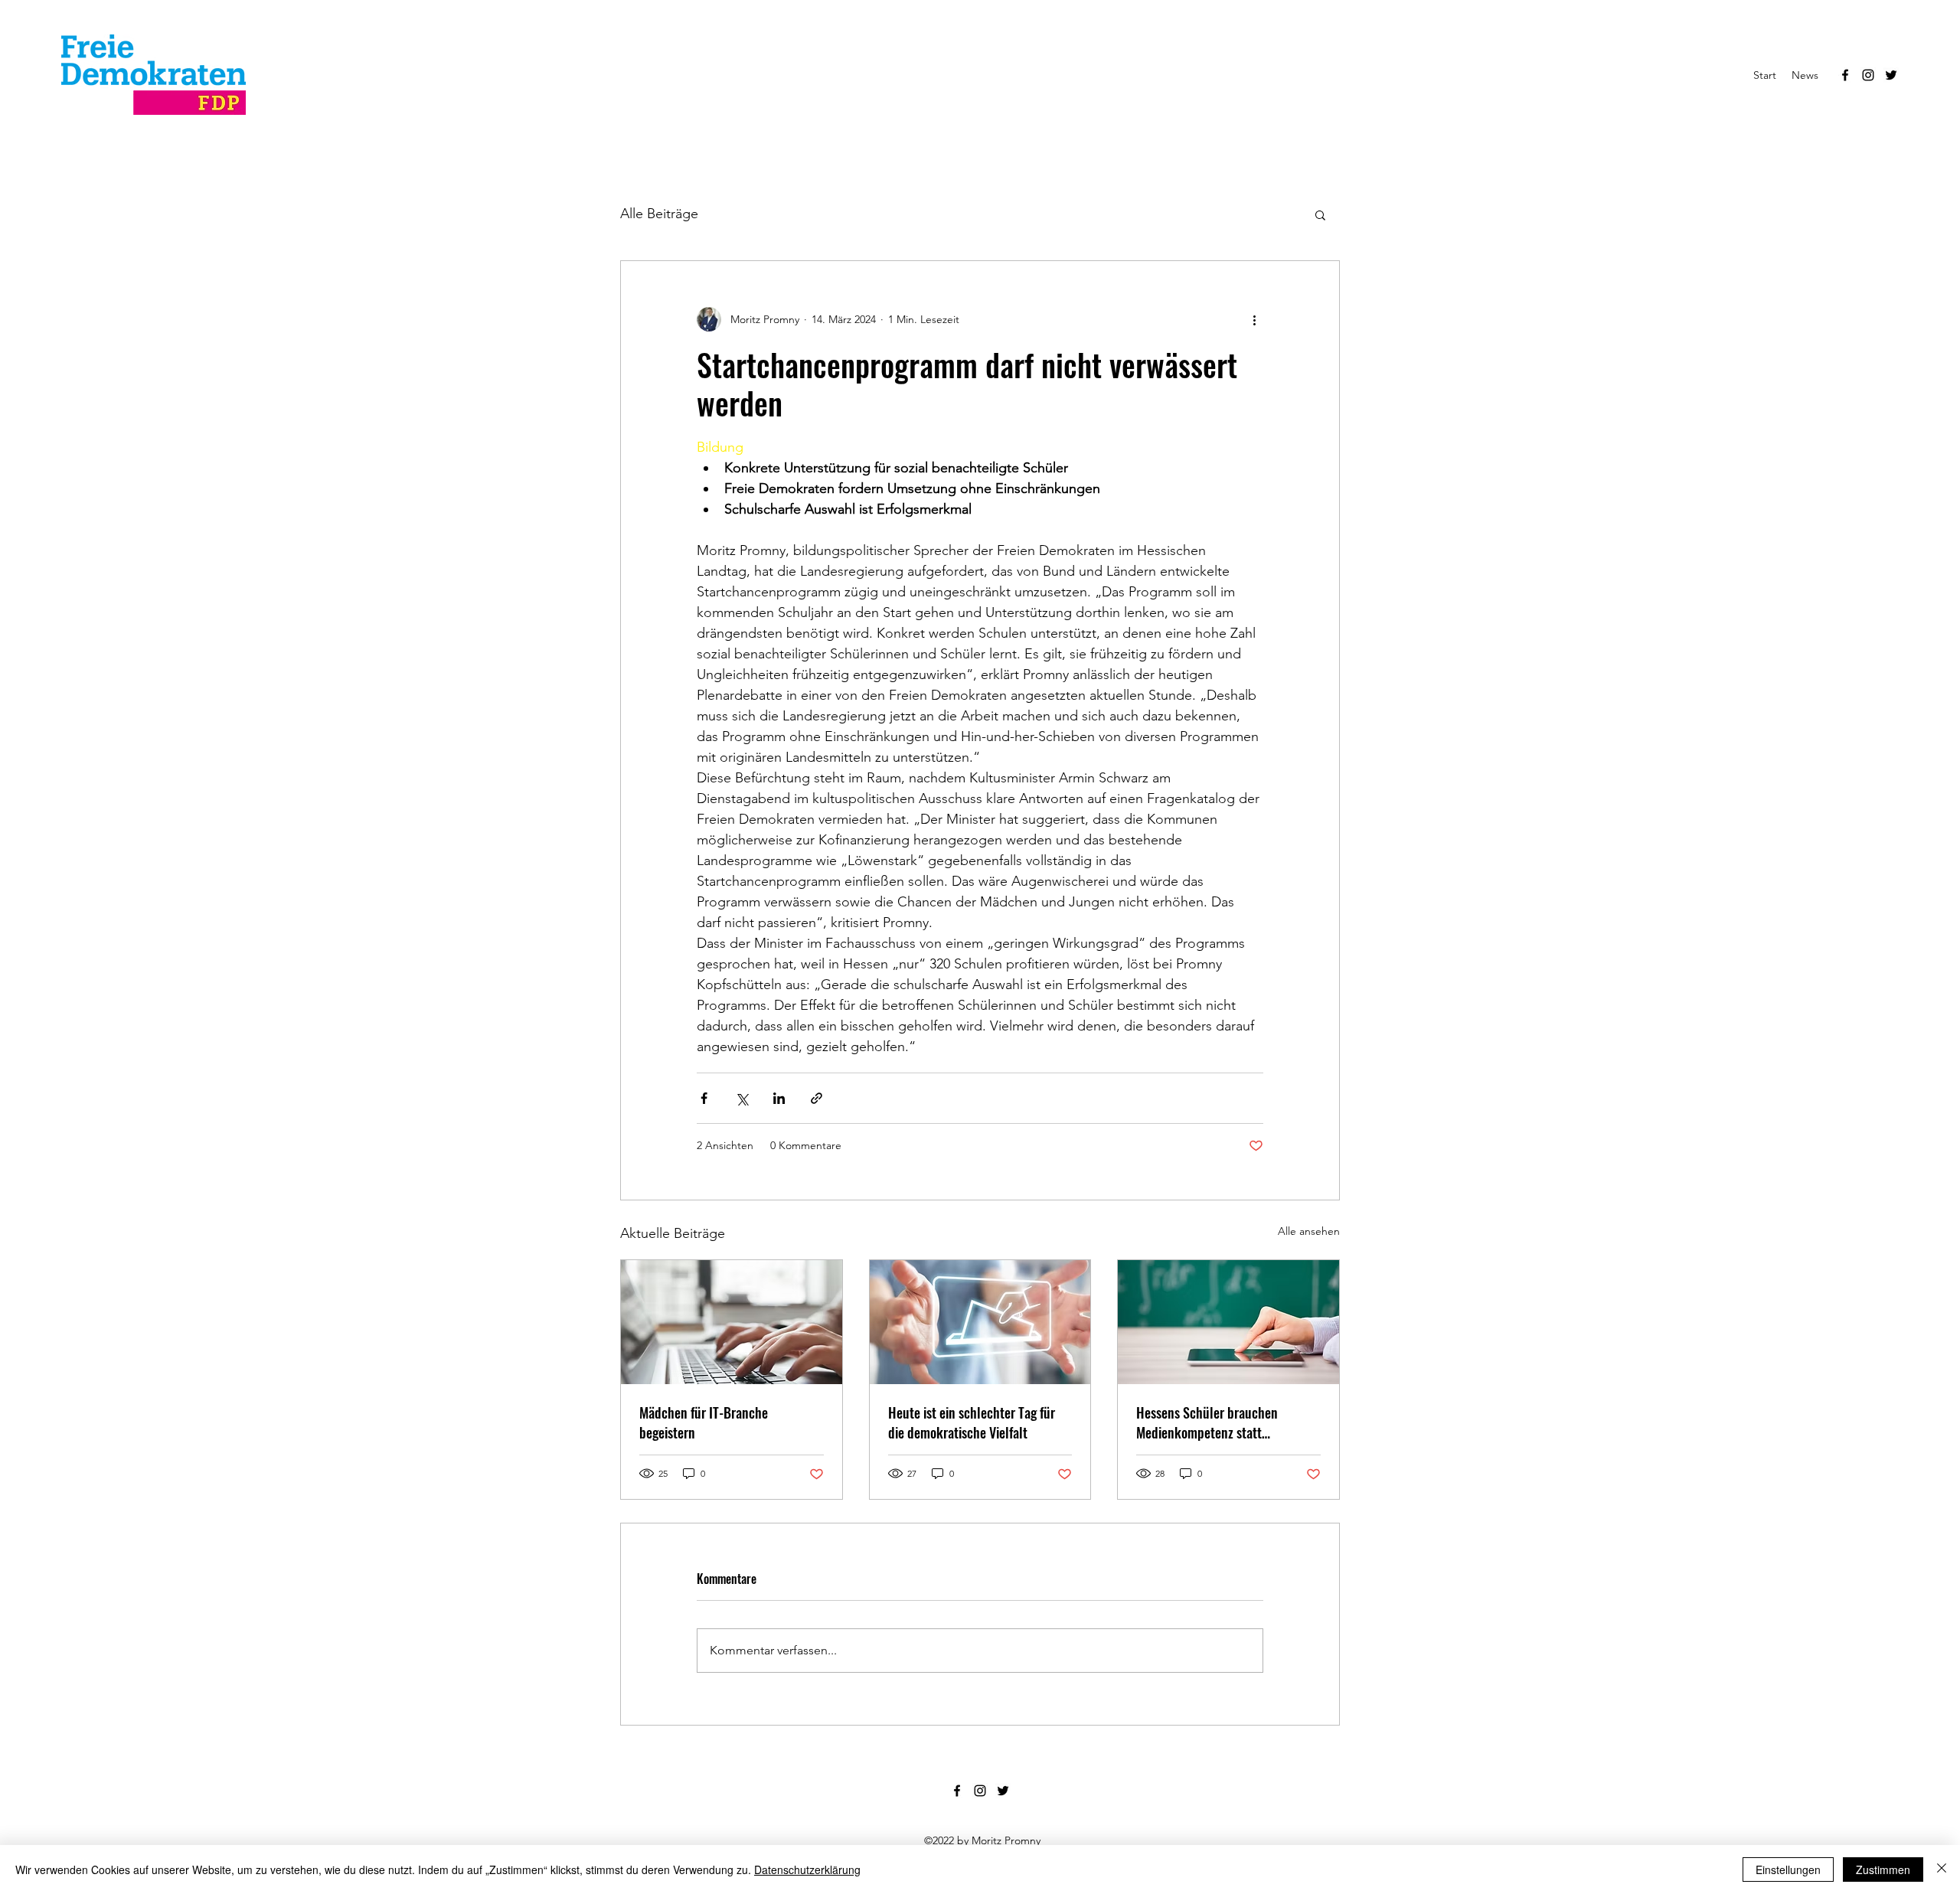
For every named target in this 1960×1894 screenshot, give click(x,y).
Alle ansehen (1309, 1231)
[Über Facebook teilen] (704, 1098)
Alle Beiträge (659, 214)
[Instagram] (1868, 75)
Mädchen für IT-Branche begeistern (704, 1422)
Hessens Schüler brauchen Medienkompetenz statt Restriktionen (1207, 1422)
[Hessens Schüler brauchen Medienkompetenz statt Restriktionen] (1228, 1322)
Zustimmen (1883, 1870)
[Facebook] (1845, 75)
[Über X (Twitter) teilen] (742, 1098)
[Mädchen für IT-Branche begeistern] (732, 1322)
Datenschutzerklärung (807, 1870)
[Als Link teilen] (817, 1098)
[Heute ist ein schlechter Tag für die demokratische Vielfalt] (980, 1322)
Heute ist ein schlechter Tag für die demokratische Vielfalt (972, 1422)
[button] (1320, 214)
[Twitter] (1891, 75)
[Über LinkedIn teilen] (779, 1098)
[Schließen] (1942, 1870)
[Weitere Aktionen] (1254, 319)
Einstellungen (1788, 1870)
